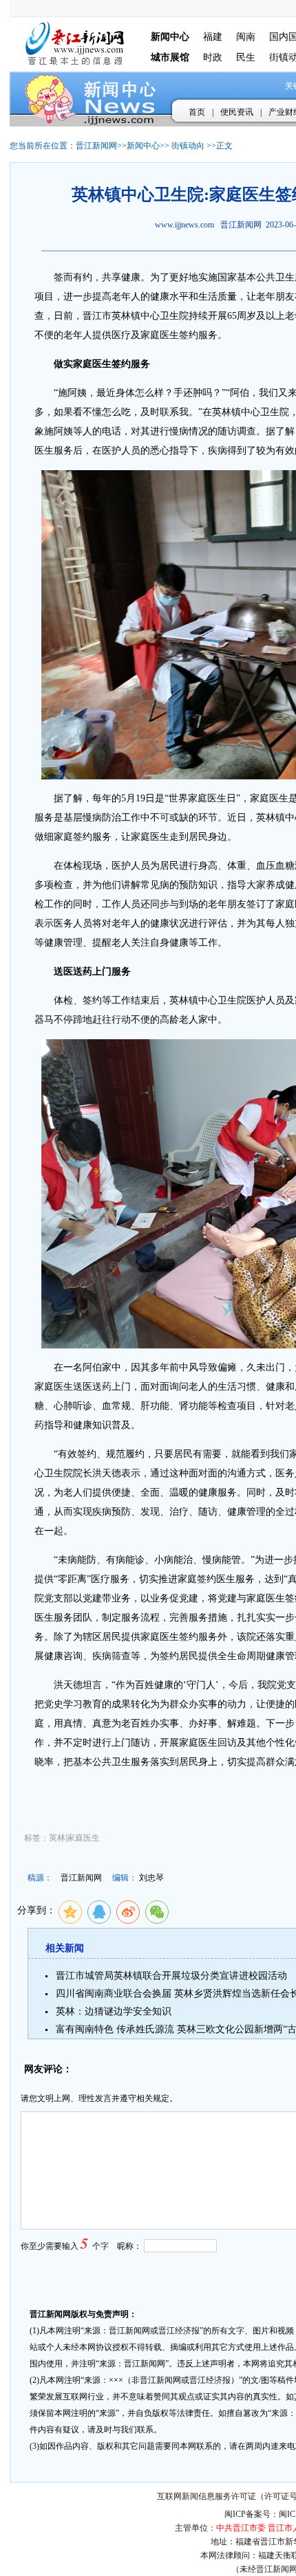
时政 (213, 57)
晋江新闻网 (96, 146)
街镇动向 (188, 146)
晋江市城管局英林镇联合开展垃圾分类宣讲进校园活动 (171, 1976)
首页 (197, 112)
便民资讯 (237, 112)
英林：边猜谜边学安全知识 (114, 2011)
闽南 (246, 37)
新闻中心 (143, 146)
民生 (246, 57)
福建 (213, 37)
